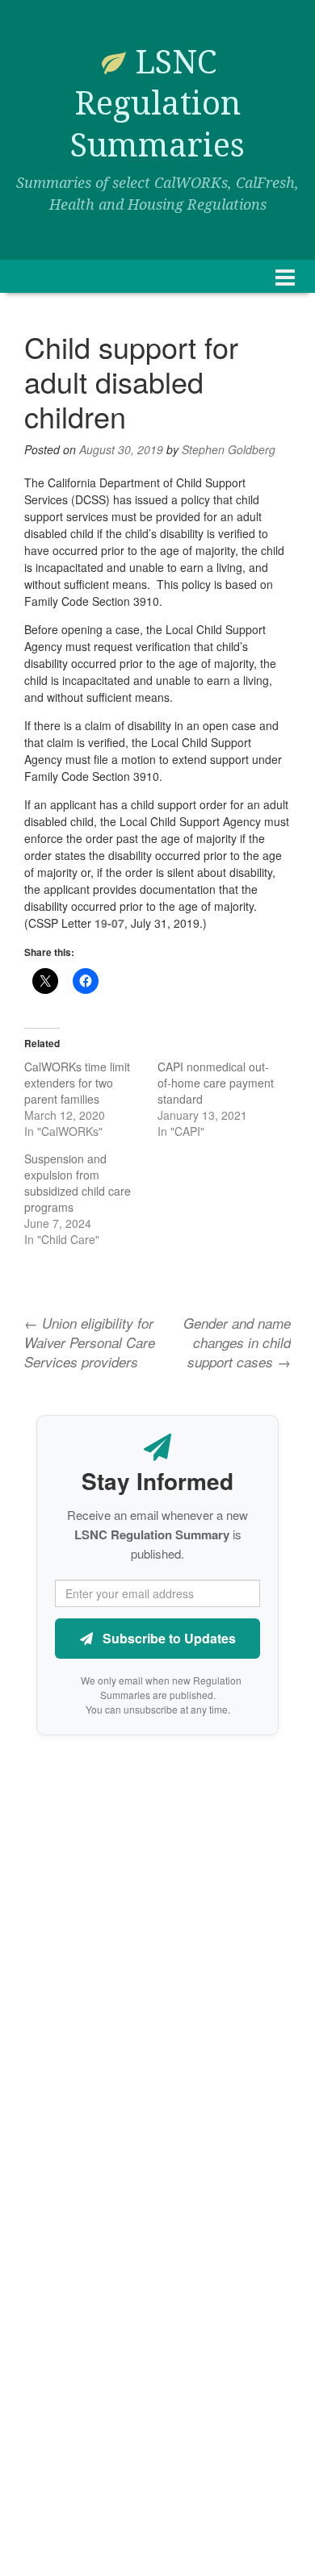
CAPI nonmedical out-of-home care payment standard (216, 1083)
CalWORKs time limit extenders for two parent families (77, 1083)
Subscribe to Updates (168, 1638)
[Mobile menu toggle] (285, 276)
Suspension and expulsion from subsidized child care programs (78, 1183)
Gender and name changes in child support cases (237, 1343)
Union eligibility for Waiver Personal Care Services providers (90, 1343)
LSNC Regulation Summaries (157, 104)
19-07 (109, 923)
